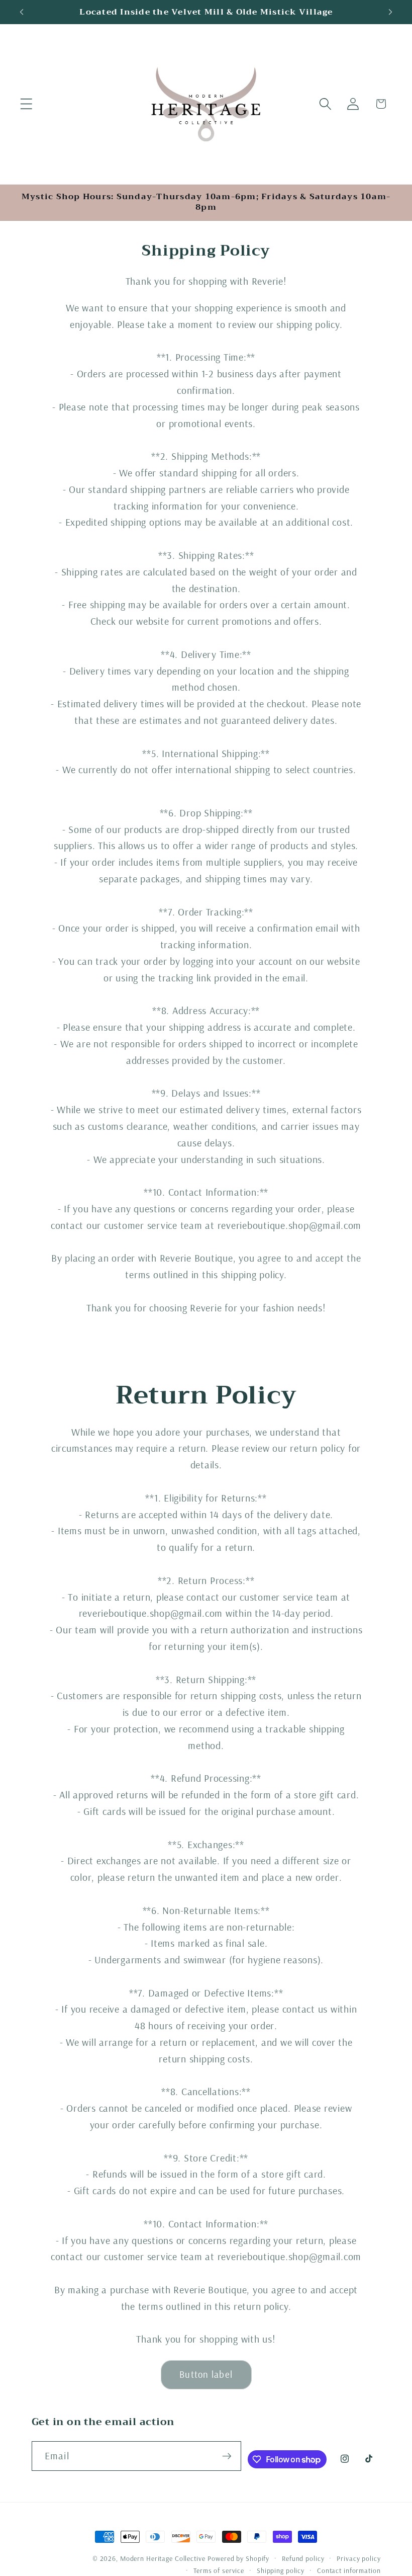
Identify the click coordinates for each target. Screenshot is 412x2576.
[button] (26, 104)
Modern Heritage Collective (163, 2558)
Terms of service (219, 2570)
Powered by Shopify (238, 2558)
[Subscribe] (227, 2456)
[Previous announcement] (22, 12)
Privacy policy (358, 2558)
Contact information (349, 2570)
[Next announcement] (390, 12)
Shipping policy (281, 2570)
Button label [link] (206, 2374)
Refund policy (303, 2558)
